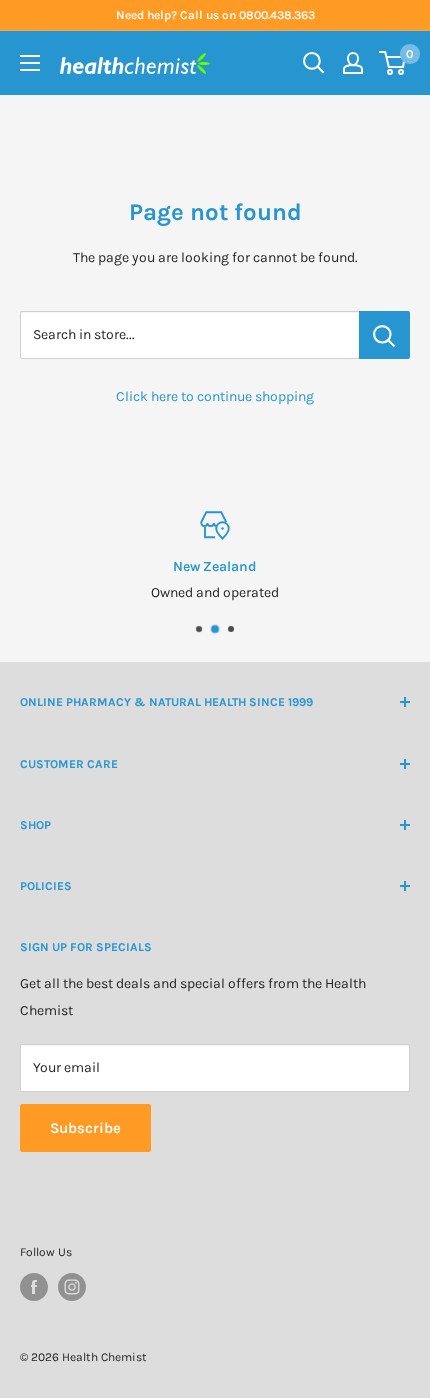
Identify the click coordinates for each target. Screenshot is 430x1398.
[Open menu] (30, 63)
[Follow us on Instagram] (72, 1287)
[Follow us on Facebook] (34, 1287)
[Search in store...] (384, 335)
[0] (393, 63)
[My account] (353, 63)
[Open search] (314, 63)
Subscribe (85, 1128)
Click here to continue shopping (215, 396)
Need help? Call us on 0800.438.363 (215, 15)
